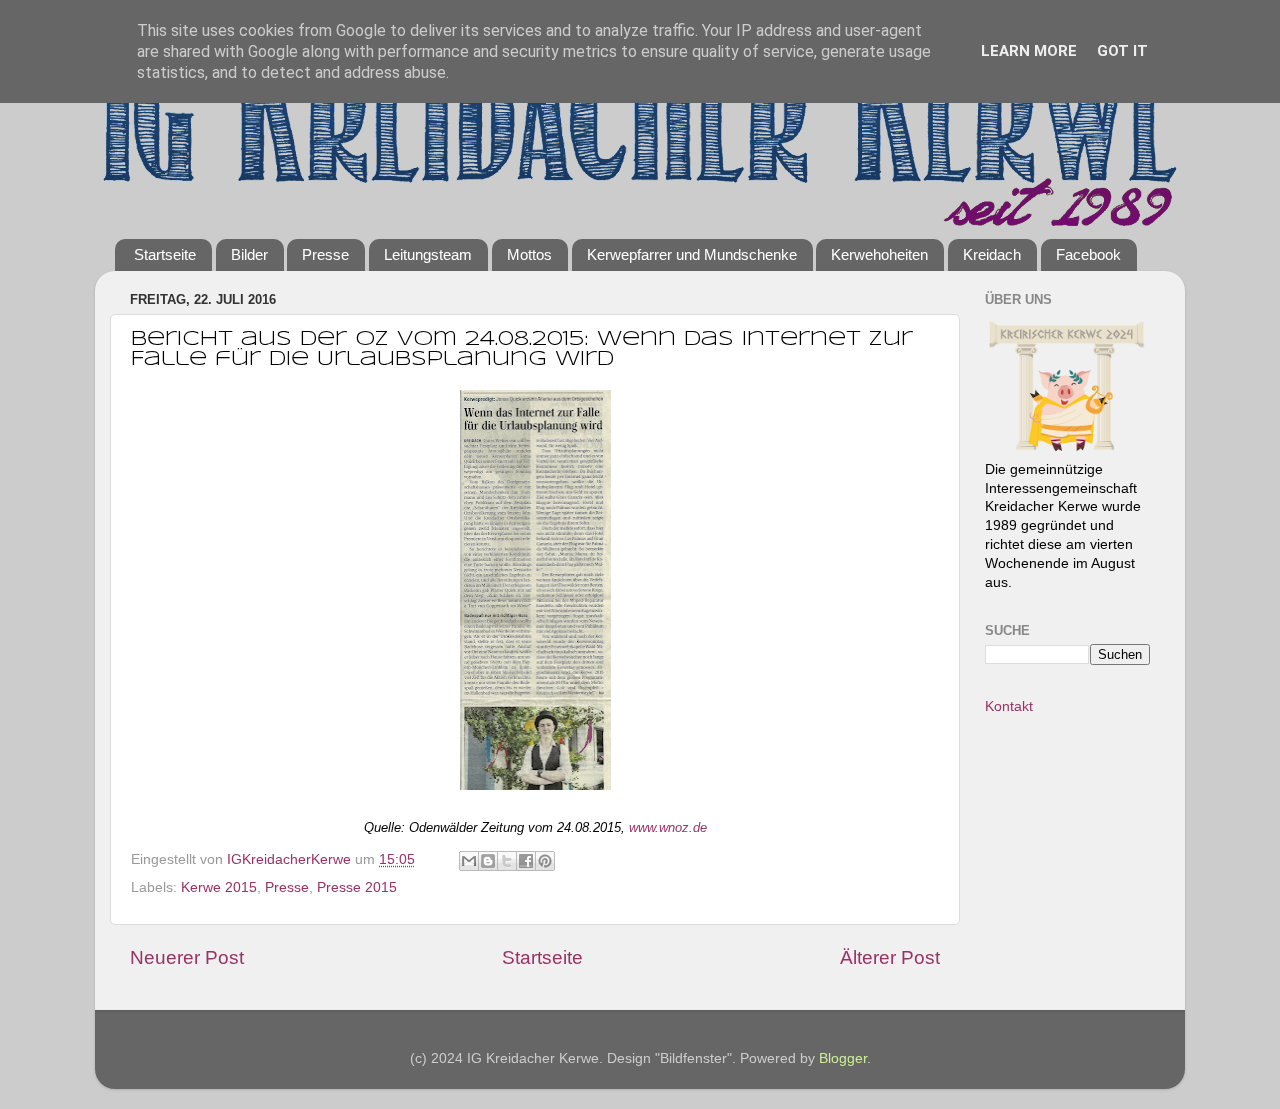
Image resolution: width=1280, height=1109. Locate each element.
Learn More (1029, 51)
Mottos (529, 254)
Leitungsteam (428, 254)
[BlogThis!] (488, 861)
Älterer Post (890, 957)
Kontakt (1009, 706)
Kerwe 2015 (219, 887)
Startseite (165, 254)
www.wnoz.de (668, 827)
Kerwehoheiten (879, 254)
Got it (1122, 51)
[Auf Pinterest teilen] (545, 861)
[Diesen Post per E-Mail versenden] (469, 861)
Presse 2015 (357, 887)
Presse (325, 254)
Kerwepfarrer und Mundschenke (692, 254)
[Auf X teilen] (507, 861)
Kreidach (992, 254)
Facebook (1088, 254)
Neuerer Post (187, 957)
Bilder (249, 254)
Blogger (843, 1058)
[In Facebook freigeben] (526, 861)
